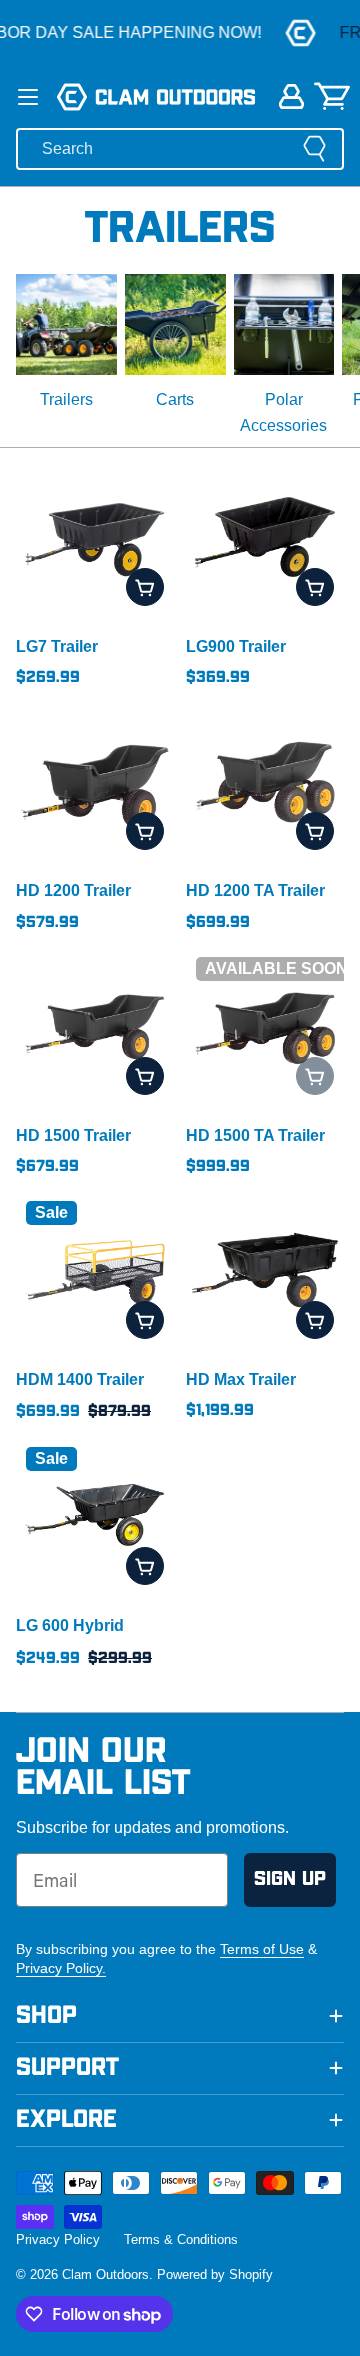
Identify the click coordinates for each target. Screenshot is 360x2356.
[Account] (291, 96)
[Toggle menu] (28, 97)
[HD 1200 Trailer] (95, 781)
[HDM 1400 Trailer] (95, 1270)
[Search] (314, 148)
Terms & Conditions (181, 2239)
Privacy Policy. (61, 1968)
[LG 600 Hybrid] (95, 1516)
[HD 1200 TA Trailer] (265, 781)
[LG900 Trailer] (265, 537)
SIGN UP (290, 1879)
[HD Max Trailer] (265, 1270)
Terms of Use (262, 1949)
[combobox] (180, 149)
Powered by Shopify (215, 2274)
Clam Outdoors (105, 2274)
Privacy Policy (58, 2239)
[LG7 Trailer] (95, 537)
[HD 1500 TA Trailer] (265, 1026)
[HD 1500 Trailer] (95, 1026)
